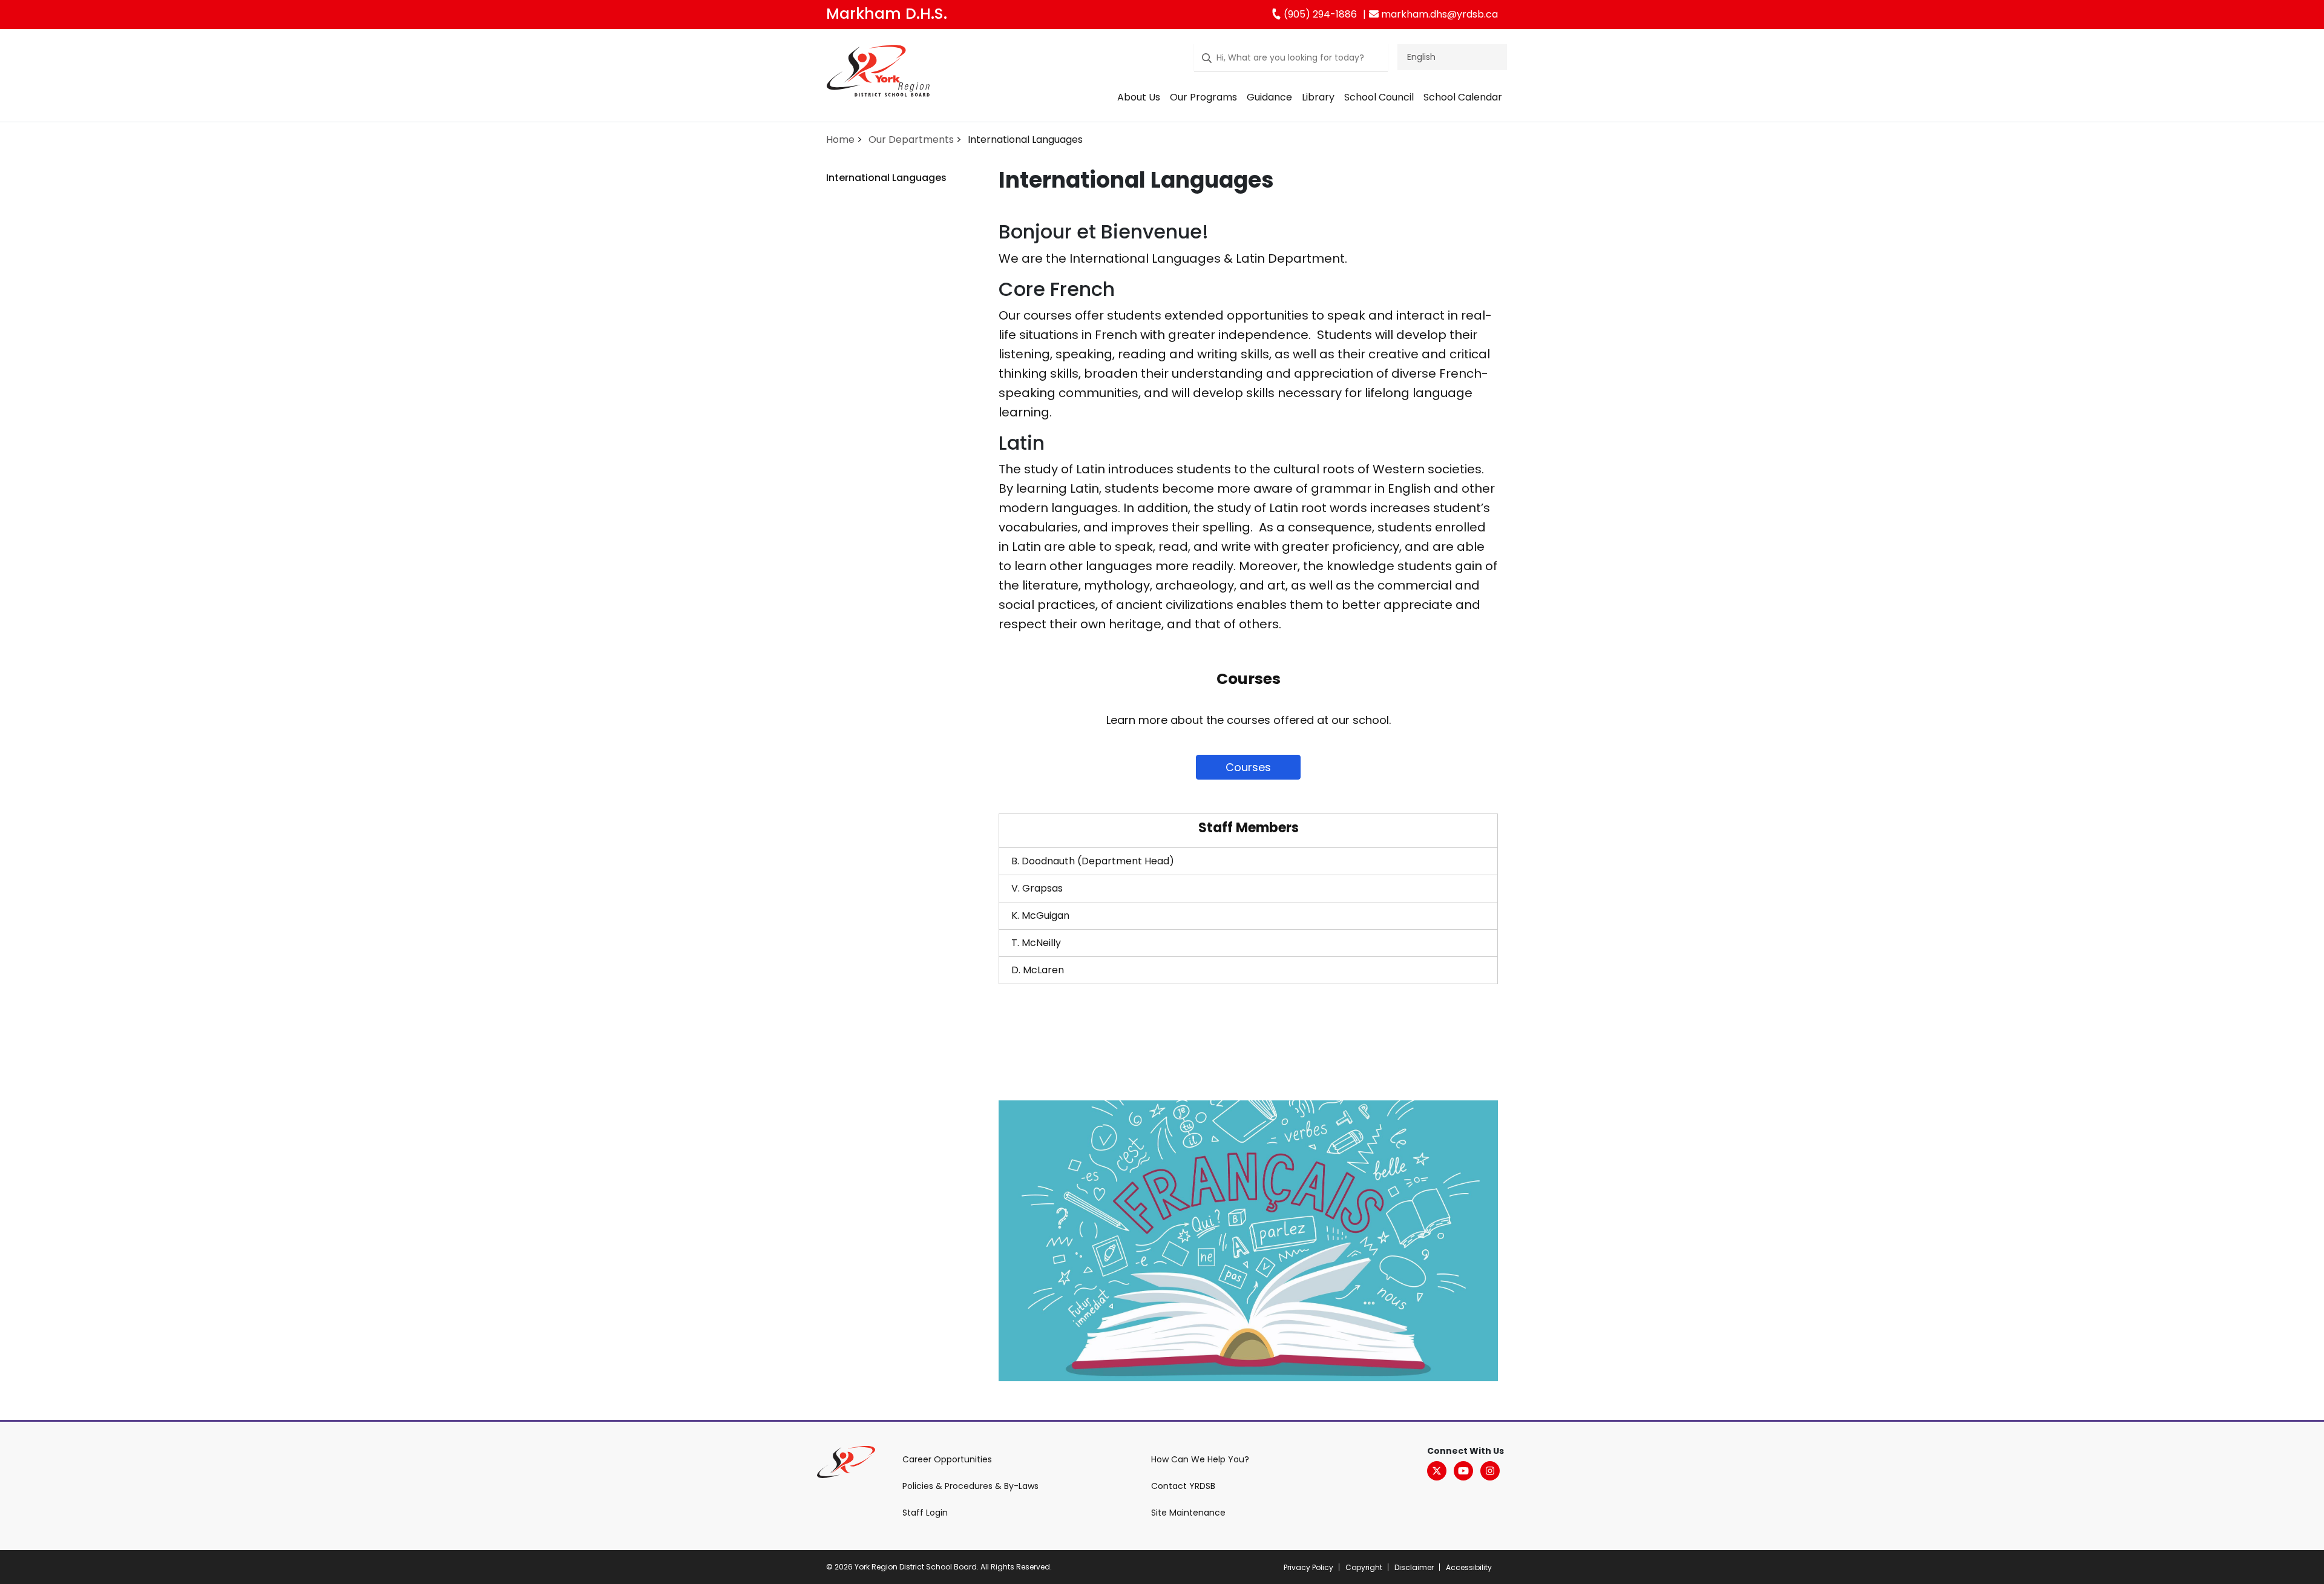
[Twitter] (1437, 1471)
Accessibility (1469, 1567)
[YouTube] (1463, 1471)
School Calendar (1463, 97)
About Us (1139, 97)
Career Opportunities (947, 1459)
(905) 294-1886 (1319, 14)
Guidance (1269, 97)
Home (840, 140)
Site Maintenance (1188, 1513)
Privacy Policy (1308, 1567)
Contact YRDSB (1183, 1486)
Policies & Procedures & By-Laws (970, 1486)
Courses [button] (1248, 767)
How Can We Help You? (1200, 1459)
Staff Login (925, 1513)
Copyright (1364, 1567)
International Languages (886, 178)
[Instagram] (1490, 1471)
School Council (1379, 97)
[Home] (878, 73)
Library (1318, 97)
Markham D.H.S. (887, 14)
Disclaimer (1414, 1567)
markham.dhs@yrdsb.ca (1438, 14)
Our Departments (911, 140)
